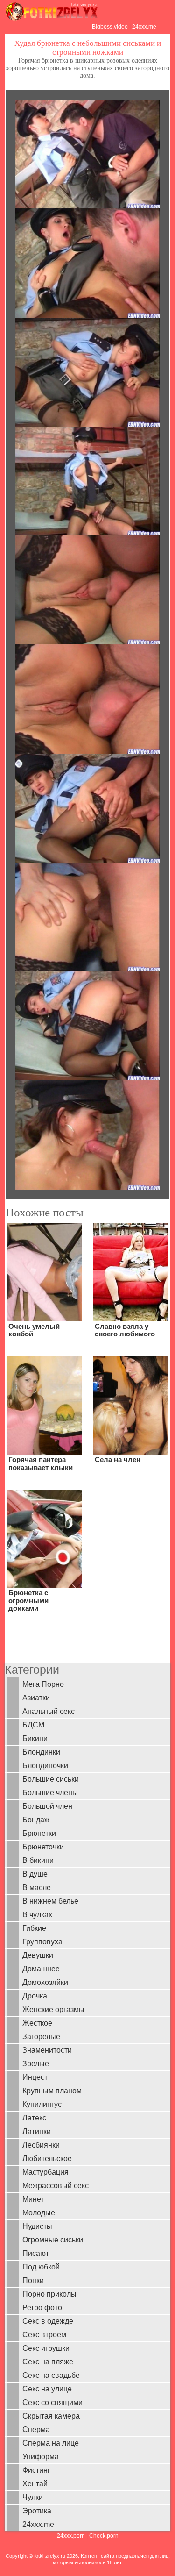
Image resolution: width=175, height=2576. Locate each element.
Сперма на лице (51, 2443)
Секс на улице (47, 2389)
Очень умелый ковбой (34, 1330)
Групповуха (42, 1942)
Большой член (47, 1806)
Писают (36, 2253)
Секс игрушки (46, 2348)
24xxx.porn (71, 2536)
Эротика (37, 2511)
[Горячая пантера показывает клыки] (44, 1405)
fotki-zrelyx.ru (50, 2556)
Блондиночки (45, 1766)
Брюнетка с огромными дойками (28, 1600)
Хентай (35, 2484)
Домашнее (41, 1969)
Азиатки (36, 1698)
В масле (37, 1887)
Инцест (35, 2077)
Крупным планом (52, 2091)
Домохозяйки (45, 1982)
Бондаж (36, 1820)
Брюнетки (39, 1833)
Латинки (37, 2131)
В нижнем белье (50, 1901)
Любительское (47, 2159)
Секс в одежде (48, 2321)
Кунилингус (42, 2104)
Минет (33, 2199)
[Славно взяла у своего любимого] (131, 1272)
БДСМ (33, 1725)
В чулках (37, 1915)
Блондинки (41, 1752)
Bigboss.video (110, 27)
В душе (35, 1874)
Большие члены (50, 1793)
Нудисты (37, 2226)
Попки (33, 2280)
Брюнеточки (43, 1847)
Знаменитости (47, 2050)
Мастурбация (45, 2172)
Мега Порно (43, 1684)
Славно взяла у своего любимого (125, 1330)
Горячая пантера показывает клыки (41, 1463)
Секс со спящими (52, 2402)
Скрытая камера (51, 2416)
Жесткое (37, 2023)
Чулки (33, 2497)
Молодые (39, 2213)
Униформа (41, 2457)
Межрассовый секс (56, 2186)
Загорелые (41, 2037)
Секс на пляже (48, 2362)
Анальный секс (49, 1711)
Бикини (35, 1738)
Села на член (118, 1459)
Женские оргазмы (53, 2009)
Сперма (36, 2430)
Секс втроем (44, 2335)
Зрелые (36, 2064)
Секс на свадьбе (51, 2375)
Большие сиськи (51, 1779)
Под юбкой (41, 2267)
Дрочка (35, 1996)
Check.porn (104, 2536)
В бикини (38, 1860)
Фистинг (36, 2470)
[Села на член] (131, 1405)
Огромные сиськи (53, 2240)
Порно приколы (49, 2294)
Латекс (34, 2118)
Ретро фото (42, 2308)
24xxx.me (144, 27)
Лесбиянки (41, 2145)
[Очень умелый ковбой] (44, 1272)
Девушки (38, 1955)
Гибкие (34, 1928)
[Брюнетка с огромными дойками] (44, 1538)
